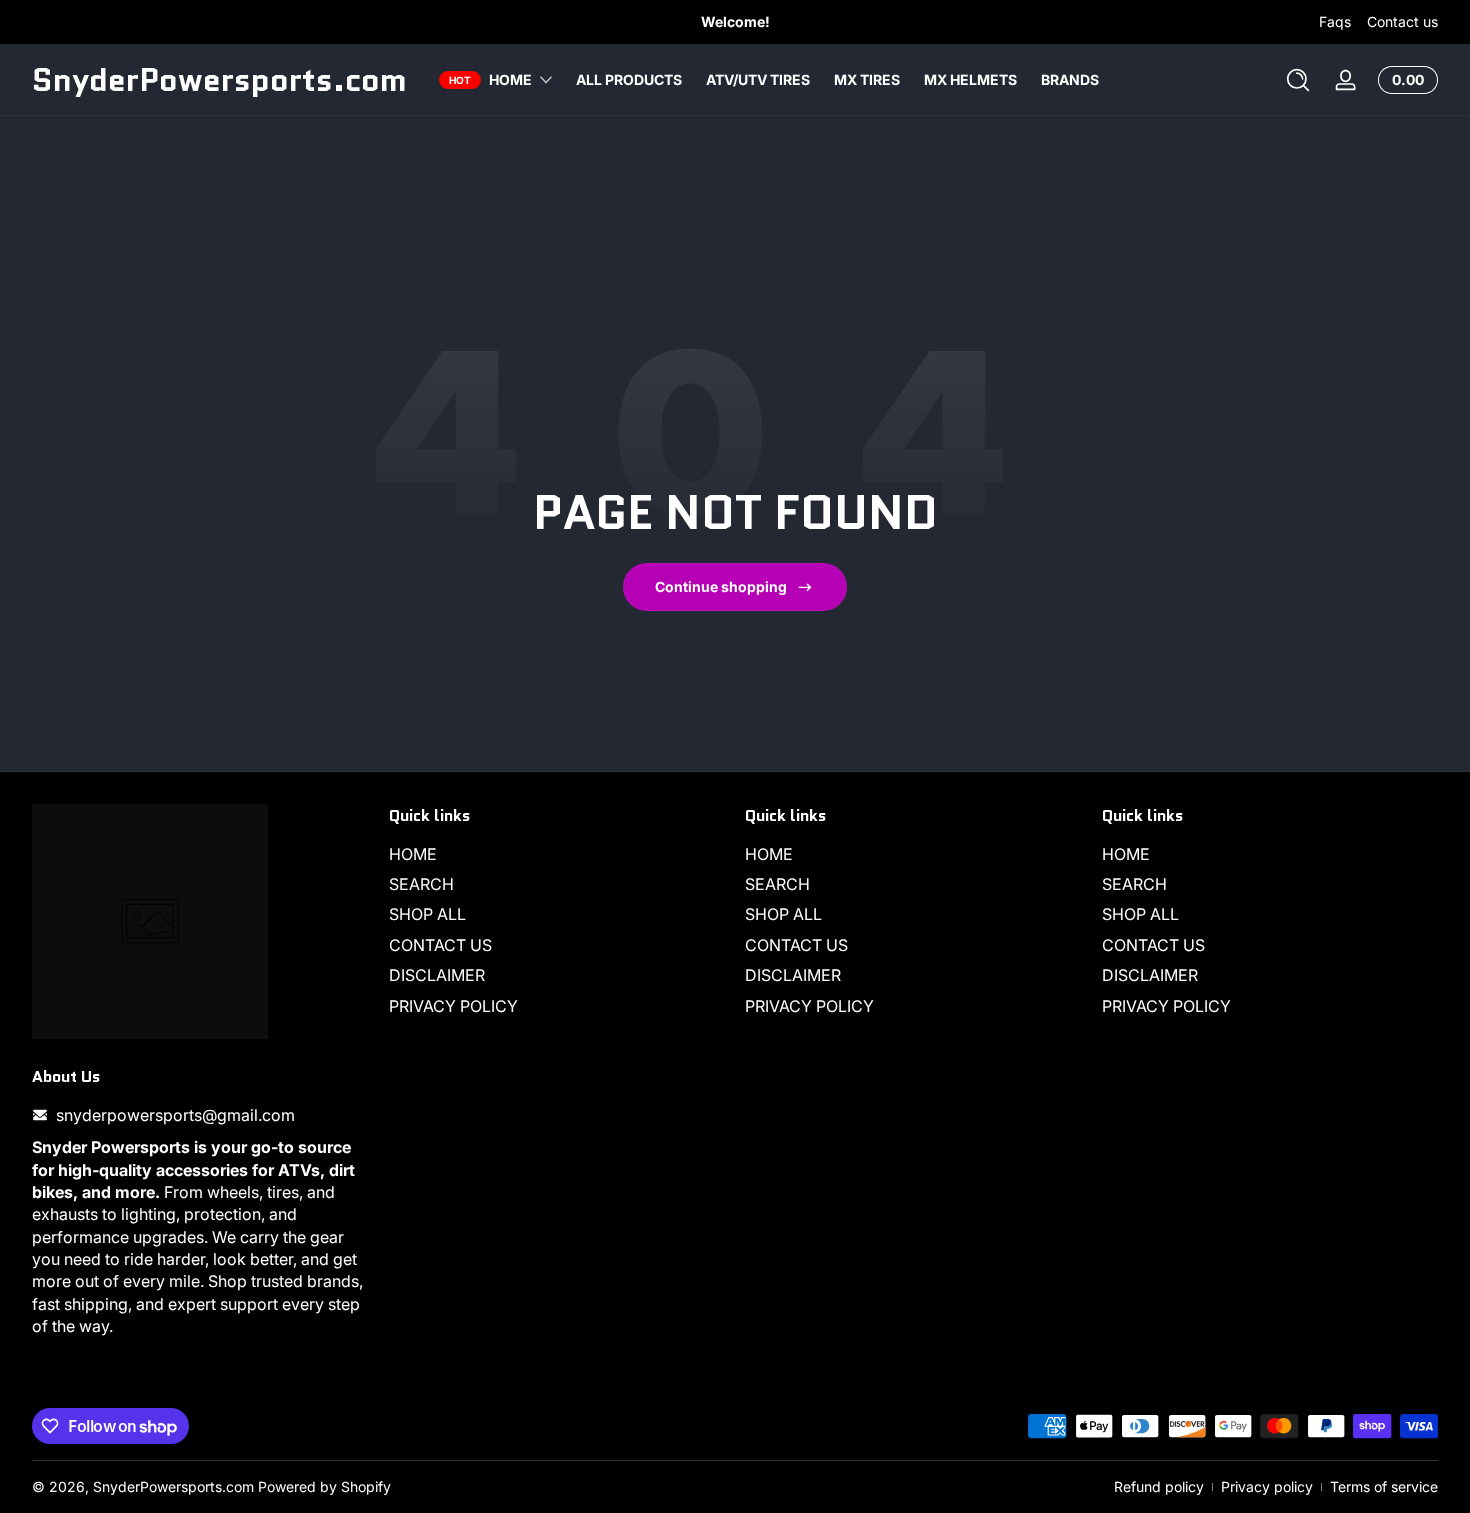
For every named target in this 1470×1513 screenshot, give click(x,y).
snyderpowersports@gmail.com (175, 1115)
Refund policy (1159, 1486)
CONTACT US (440, 945)
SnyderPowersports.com (173, 1486)
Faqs (1335, 21)
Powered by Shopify (324, 1486)
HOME (413, 854)
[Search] (1298, 80)
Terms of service (1384, 1486)
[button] (1298, 80)
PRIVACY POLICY (453, 1006)
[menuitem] (557, 854)
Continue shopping (721, 586)
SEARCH (421, 884)
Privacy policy (1267, 1486)
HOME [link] (510, 79)
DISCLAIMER (437, 976)
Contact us (1402, 21)
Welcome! (735, 21)
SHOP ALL (427, 915)
